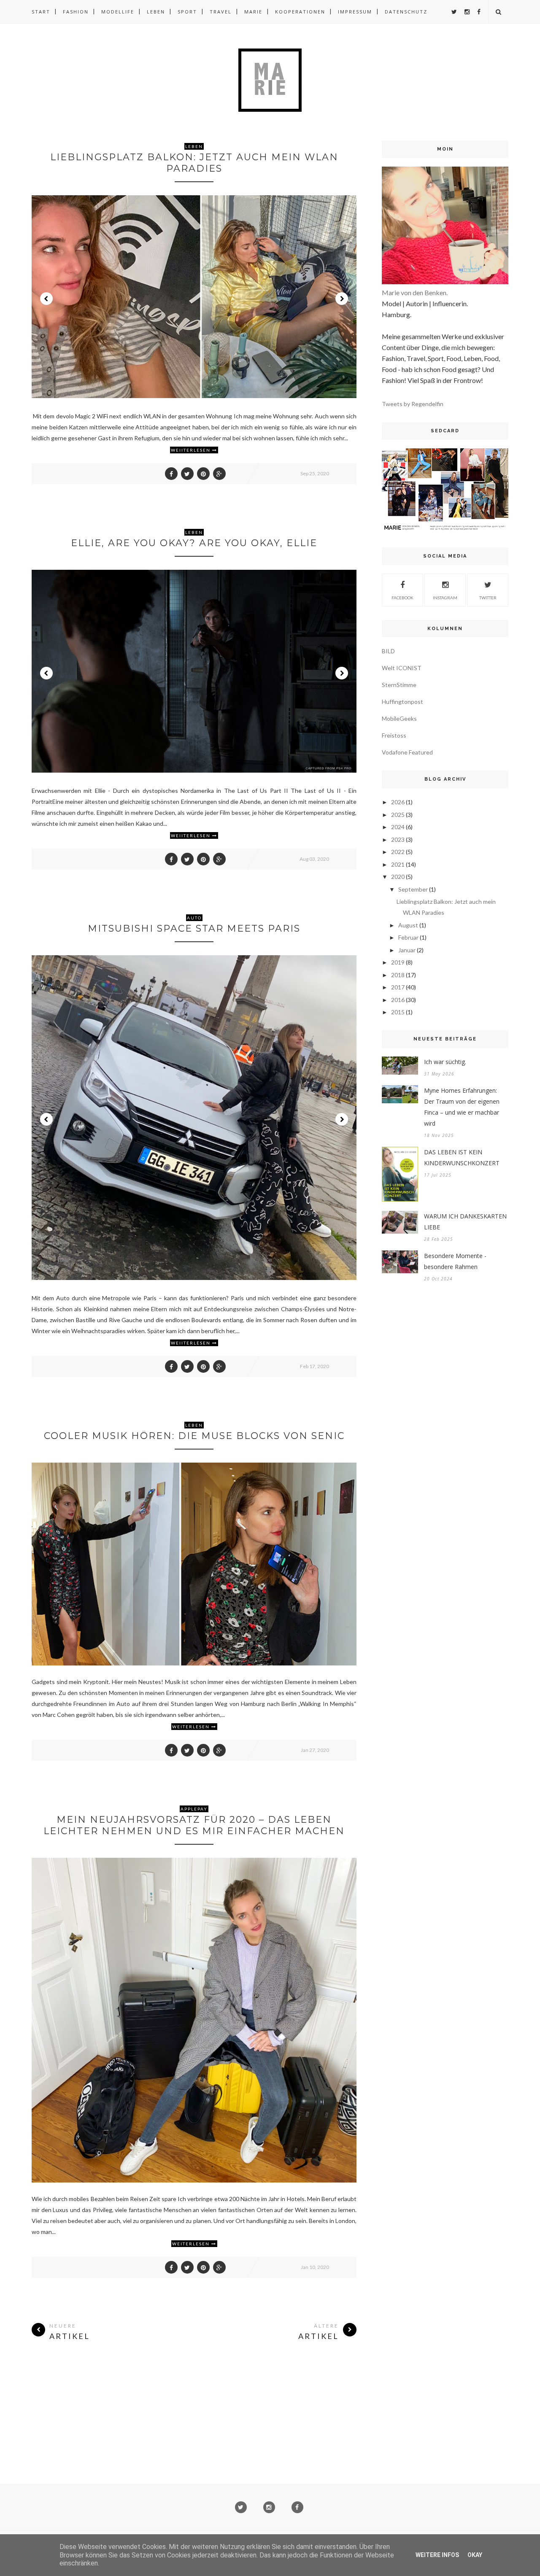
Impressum (355, 12)
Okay (475, 2555)
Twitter (488, 598)
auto (194, 918)
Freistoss (394, 735)
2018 (398, 975)
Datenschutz (406, 12)
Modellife (118, 12)
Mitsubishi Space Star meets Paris (194, 928)
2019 (398, 962)
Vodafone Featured (407, 752)
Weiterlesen (192, 1727)
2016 (398, 1000)
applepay (194, 1809)
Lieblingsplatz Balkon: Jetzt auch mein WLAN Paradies (194, 163)
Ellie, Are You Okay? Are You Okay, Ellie (194, 543)
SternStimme (399, 685)
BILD (388, 651)
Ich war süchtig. (445, 1062)
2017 (398, 987)
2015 (398, 1012)
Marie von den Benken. (415, 292)
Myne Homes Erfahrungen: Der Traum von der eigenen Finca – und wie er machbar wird (462, 1107)
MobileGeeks (399, 718)
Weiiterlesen (192, 450)
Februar (408, 937)
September (413, 889)
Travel (221, 12)
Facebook (402, 598)
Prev (46, 299)
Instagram (445, 598)
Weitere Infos (437, 2555)
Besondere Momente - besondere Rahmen (455, 1261)
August (408, 925)
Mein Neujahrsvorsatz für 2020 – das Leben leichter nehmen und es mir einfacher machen (194, 1825)
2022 (398, 852)
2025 (398, 815)
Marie (253, 12)
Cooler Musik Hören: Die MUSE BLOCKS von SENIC (194, 1436)
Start (41, 12)
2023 (398, 839)
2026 (398, 802)
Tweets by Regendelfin (413, 404)
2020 (398, 877)
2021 (398, 864)
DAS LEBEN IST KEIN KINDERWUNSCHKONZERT (462, 1157)
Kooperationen (300, 12)
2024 (398, 827)
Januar (407, 950)
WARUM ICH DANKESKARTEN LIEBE (465, 1222)
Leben (156, 12)
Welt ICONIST (402, 668)
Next (342, 299)
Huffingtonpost (402, 702)
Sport (187, 12)
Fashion (76, 12)
